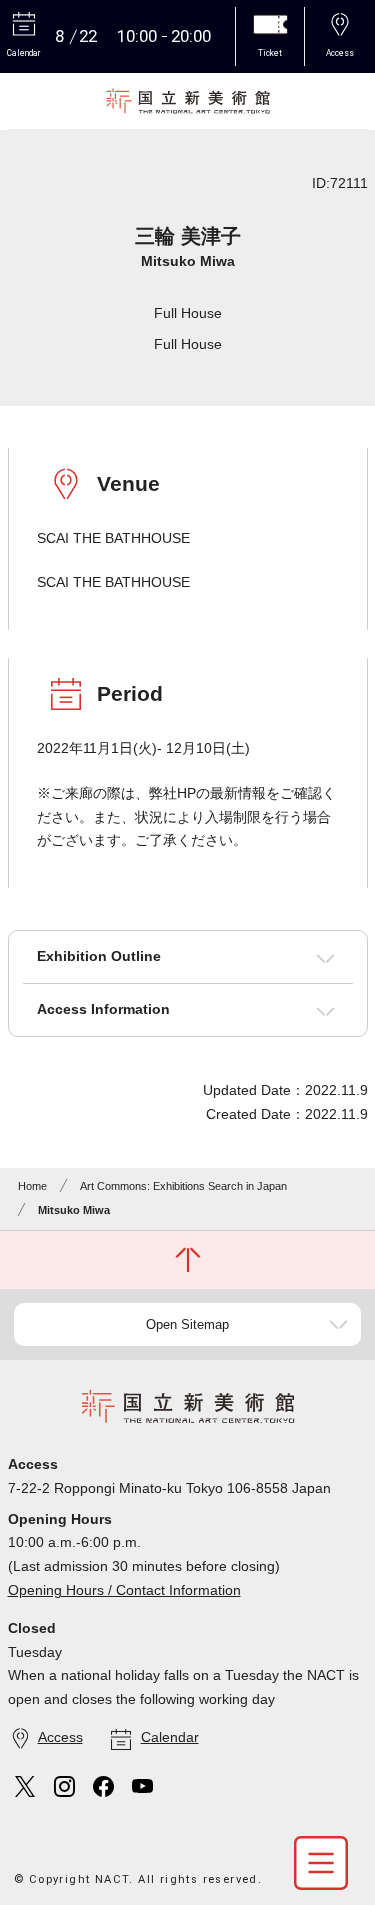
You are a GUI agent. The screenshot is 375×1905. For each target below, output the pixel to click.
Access (60, 1737)
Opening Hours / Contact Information (124, 1590)
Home (32, 1186)
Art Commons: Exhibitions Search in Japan (183, 1186)
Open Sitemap (187, 1324)
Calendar (170, 1737)
